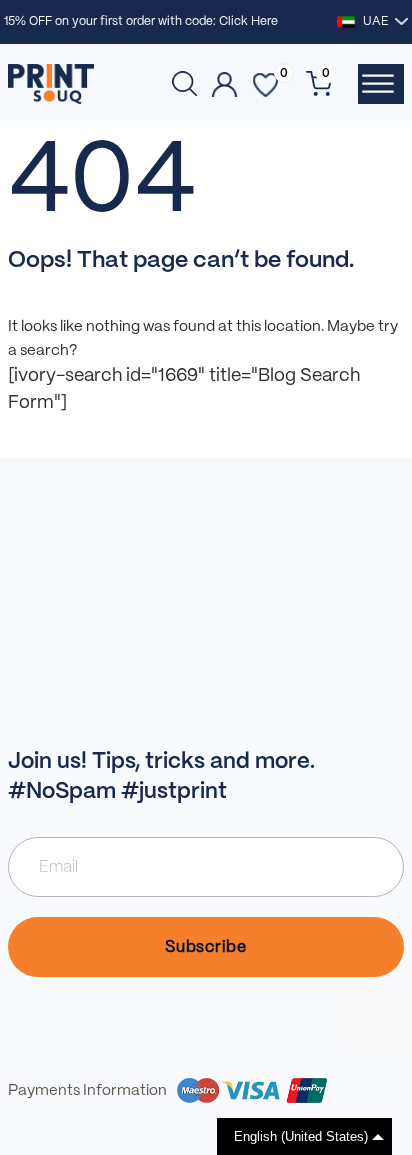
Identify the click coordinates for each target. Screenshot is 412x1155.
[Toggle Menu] (378, 84)
